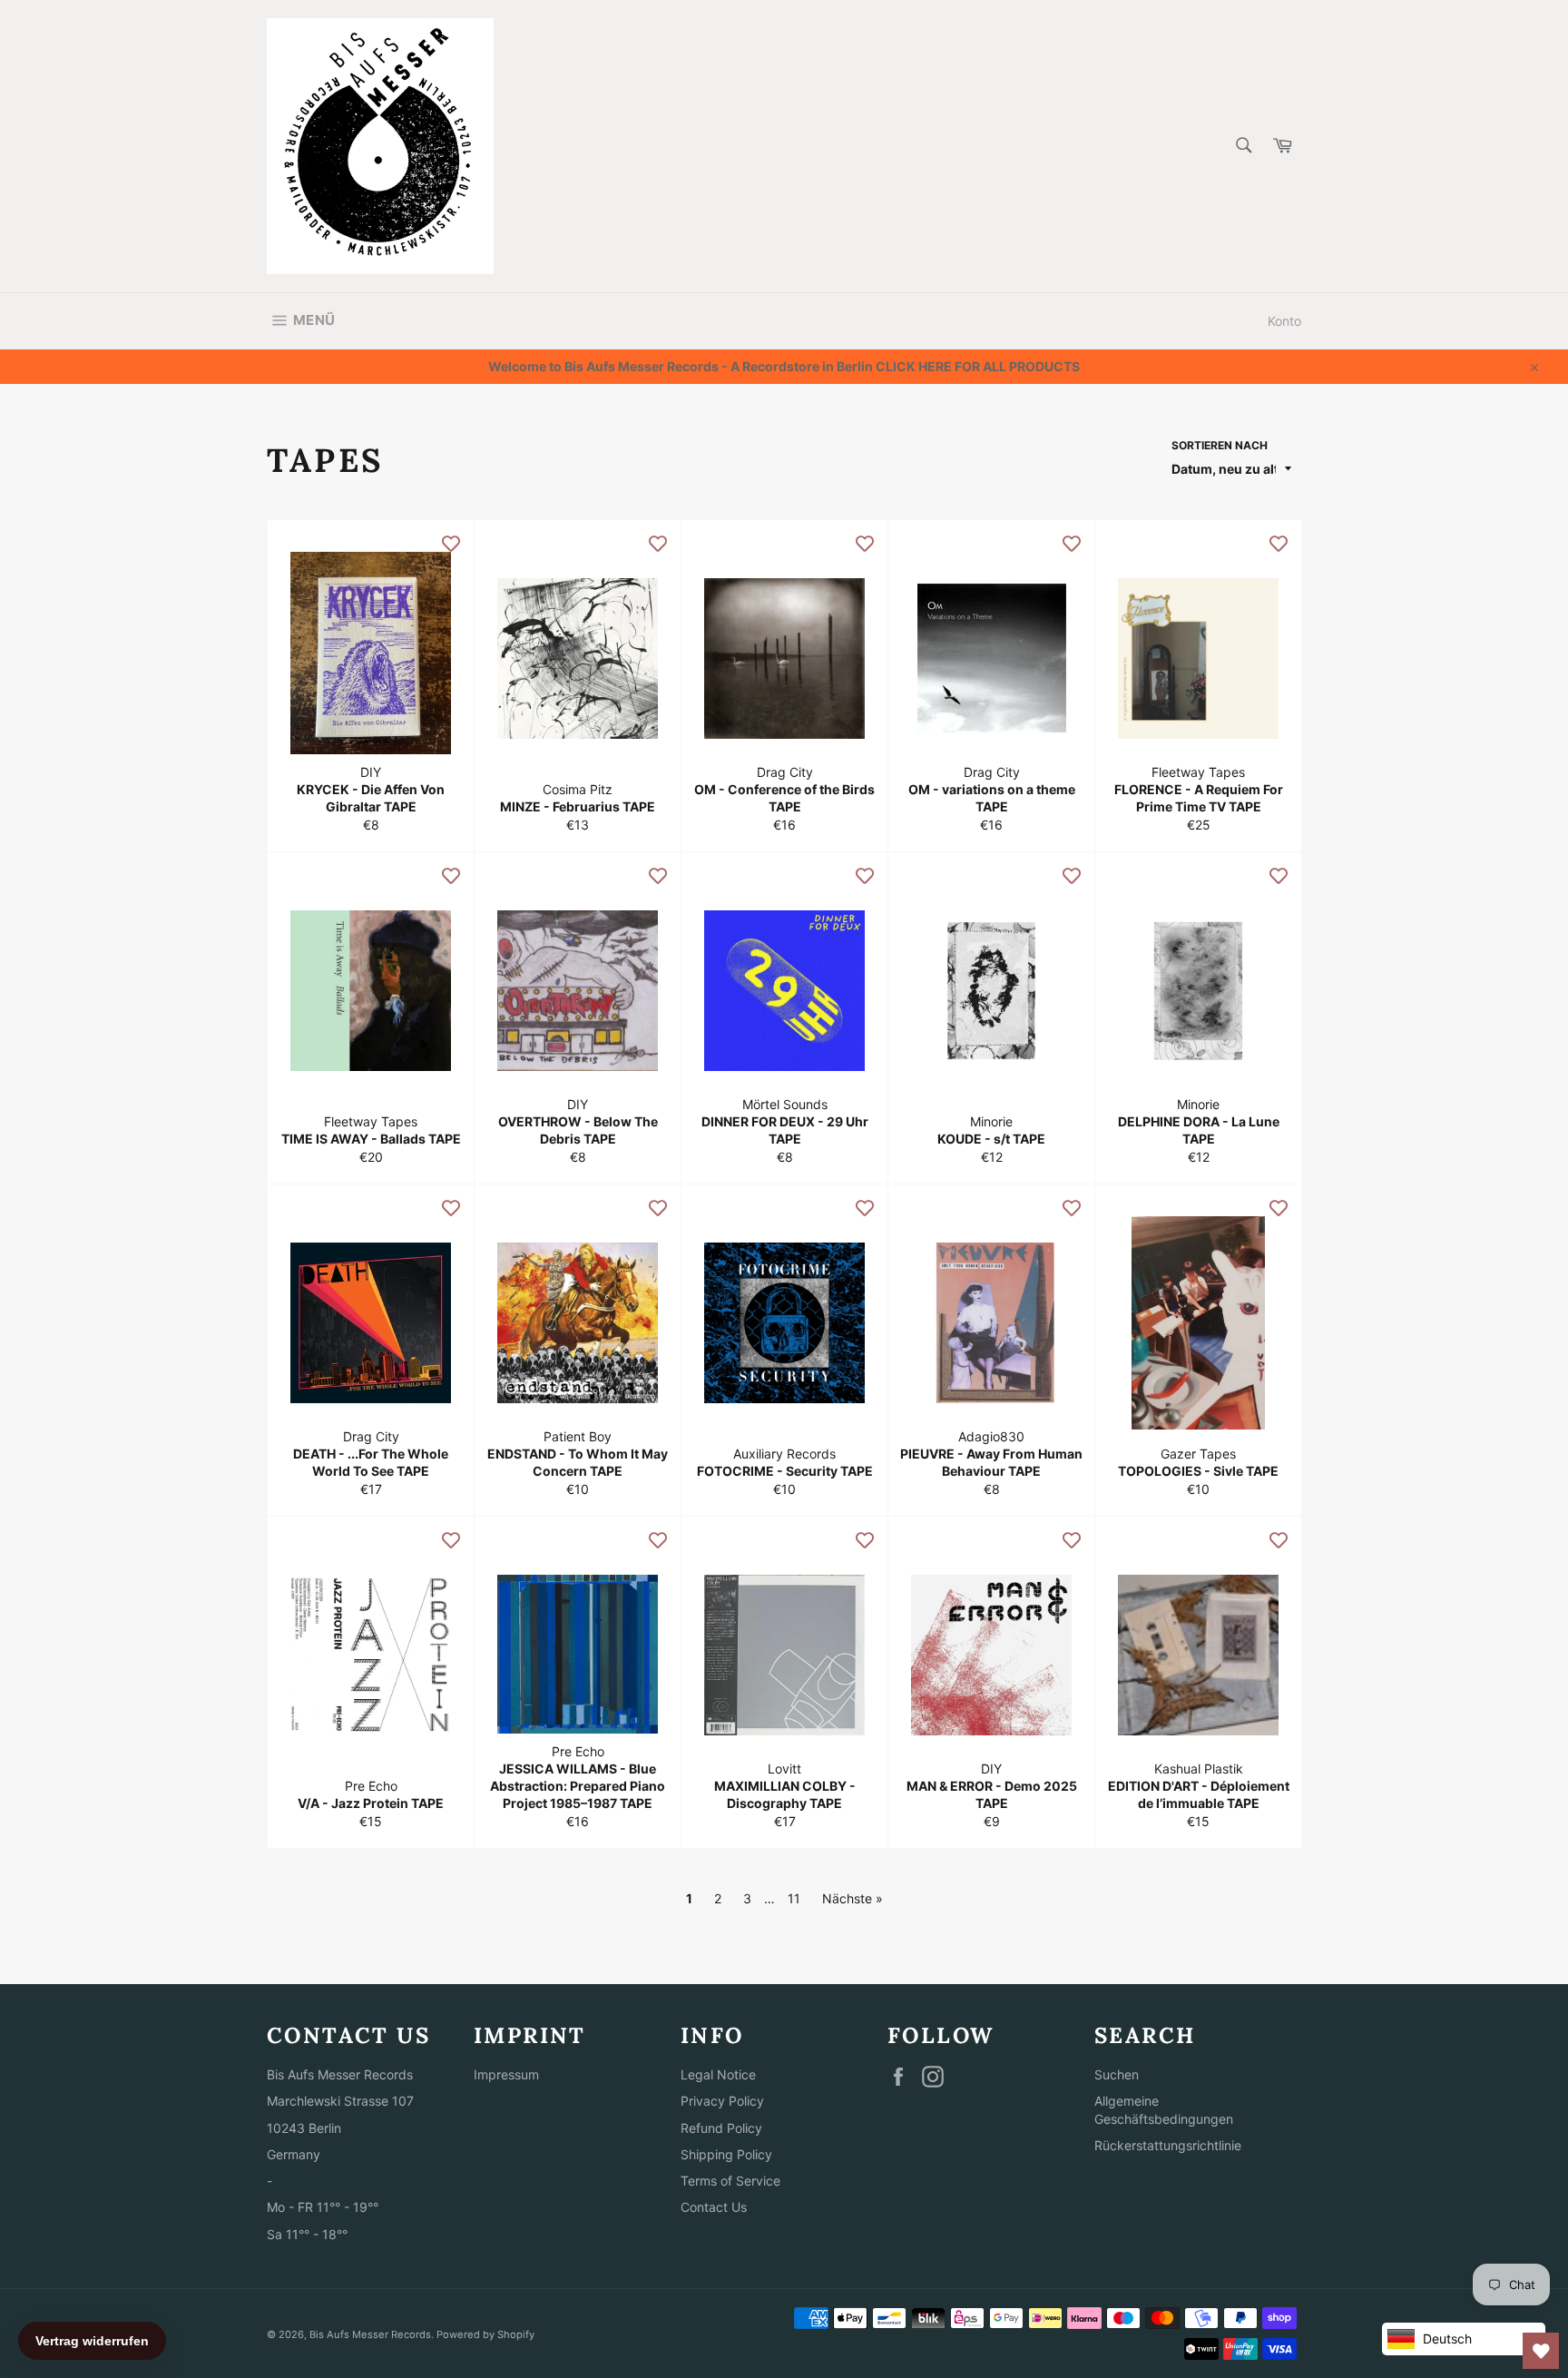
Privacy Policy (722, 2101)
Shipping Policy (726, 2154)
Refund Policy (721, 2128)
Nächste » (853, 1898)
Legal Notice (718, 2074)
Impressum (506, 2074)
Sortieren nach (1220, 445)
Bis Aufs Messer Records (370, 2334)
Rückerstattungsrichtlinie (1168, 2145)
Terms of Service (730, 2181)
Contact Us (714, 2207)
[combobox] (1243, 147)
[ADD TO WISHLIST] (451, 543)
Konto (1284, 321)
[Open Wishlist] (1541, 2351)
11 (794, 1898)
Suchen (1117, 2074)
